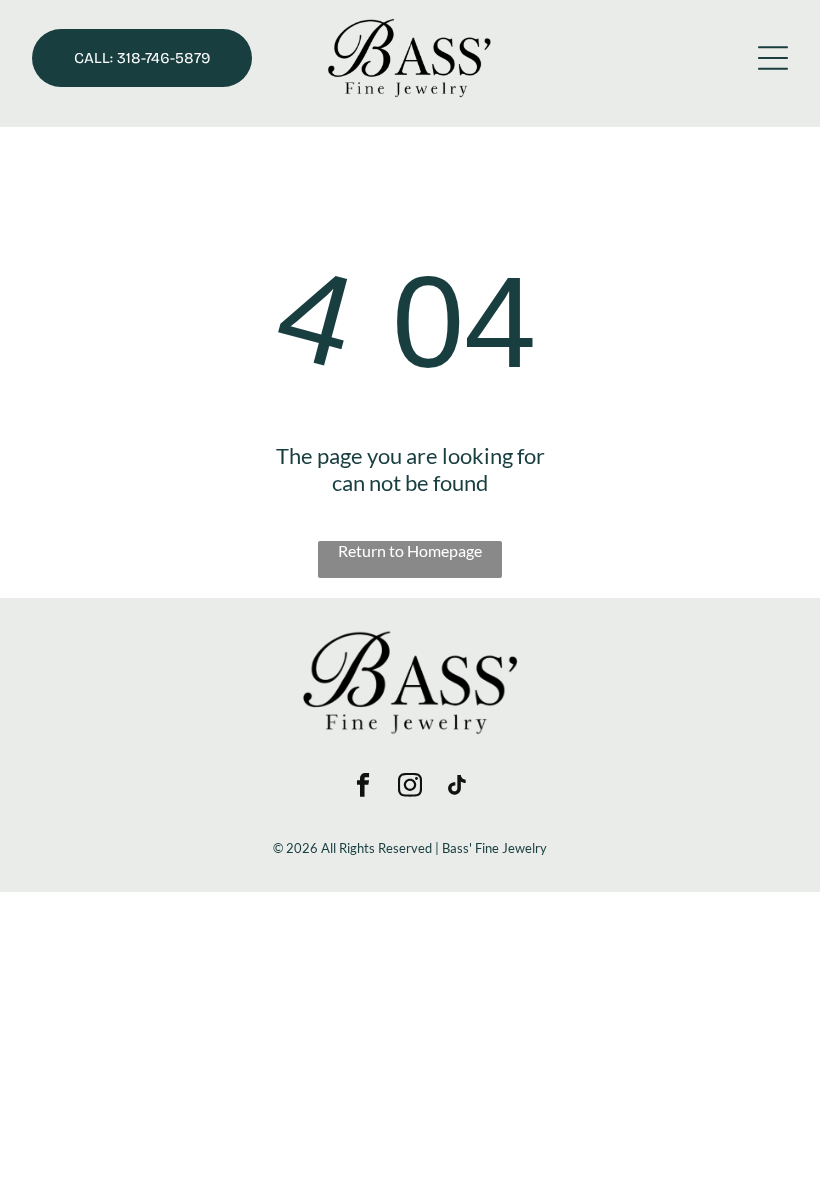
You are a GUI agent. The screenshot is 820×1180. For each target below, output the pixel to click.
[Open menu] (773, 58)
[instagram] (410, 787)
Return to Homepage (410, 550)
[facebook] (363, 787)
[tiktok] (457, 787)
